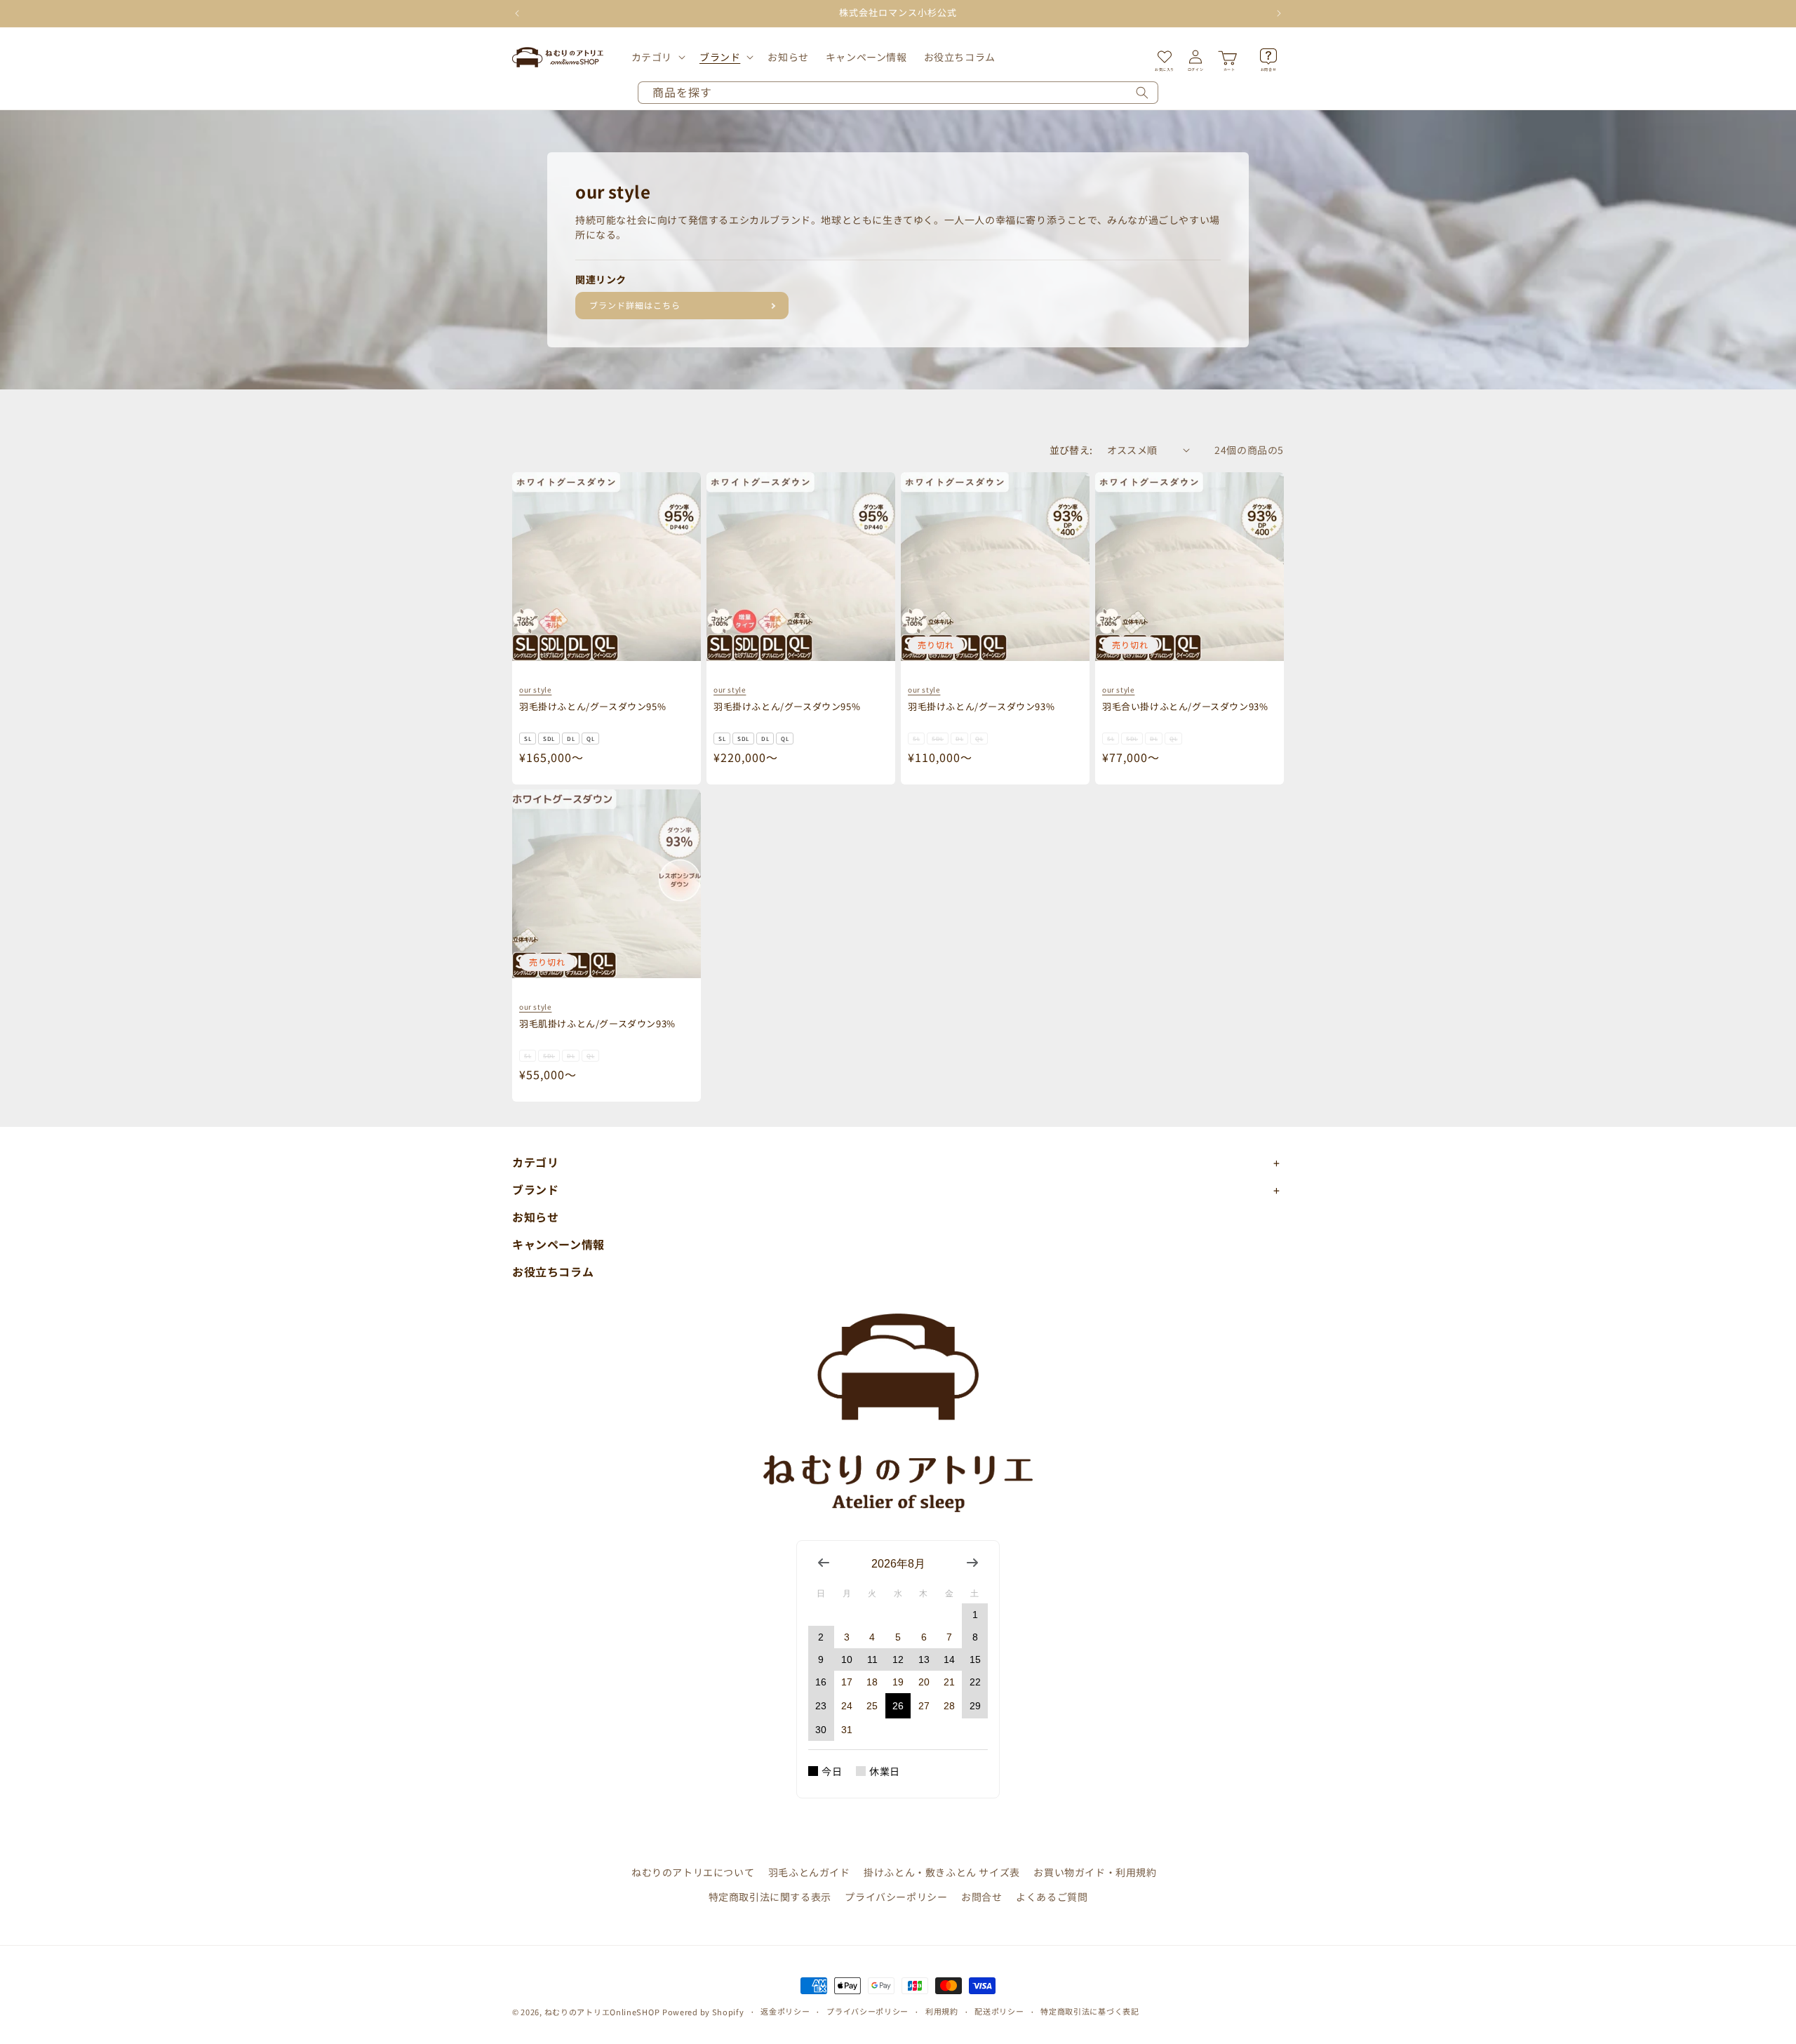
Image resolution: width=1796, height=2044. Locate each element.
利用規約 (942, 2011)
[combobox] (898, 93)
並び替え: (1071, 450)
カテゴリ (652, 57)
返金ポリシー (785, 2011)
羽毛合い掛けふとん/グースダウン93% (1185, 706)
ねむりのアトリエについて (693, 1872)
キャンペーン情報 (558, 1244)
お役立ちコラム (553, 1271)
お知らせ (535, 1217)
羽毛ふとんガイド (809, 1872)
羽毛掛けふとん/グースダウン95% (592, 706)
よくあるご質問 (1052, 1897)
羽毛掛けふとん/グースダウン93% (981, 706)
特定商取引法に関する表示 (770, 1897)
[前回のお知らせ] (517, 13)
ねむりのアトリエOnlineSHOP (602, 2012)
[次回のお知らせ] (1279, 13)
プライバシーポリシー (896, 1897)
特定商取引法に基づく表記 (1090, 2011)
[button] (657, 57)
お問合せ (981, 1897)
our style (535, 689)
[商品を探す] (1142, 93)
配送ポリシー (999, 2011)
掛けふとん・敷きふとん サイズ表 (942, 1872)
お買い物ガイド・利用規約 (1095, 1872)
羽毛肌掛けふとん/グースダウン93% (597, 1023)
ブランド (720, 57)
